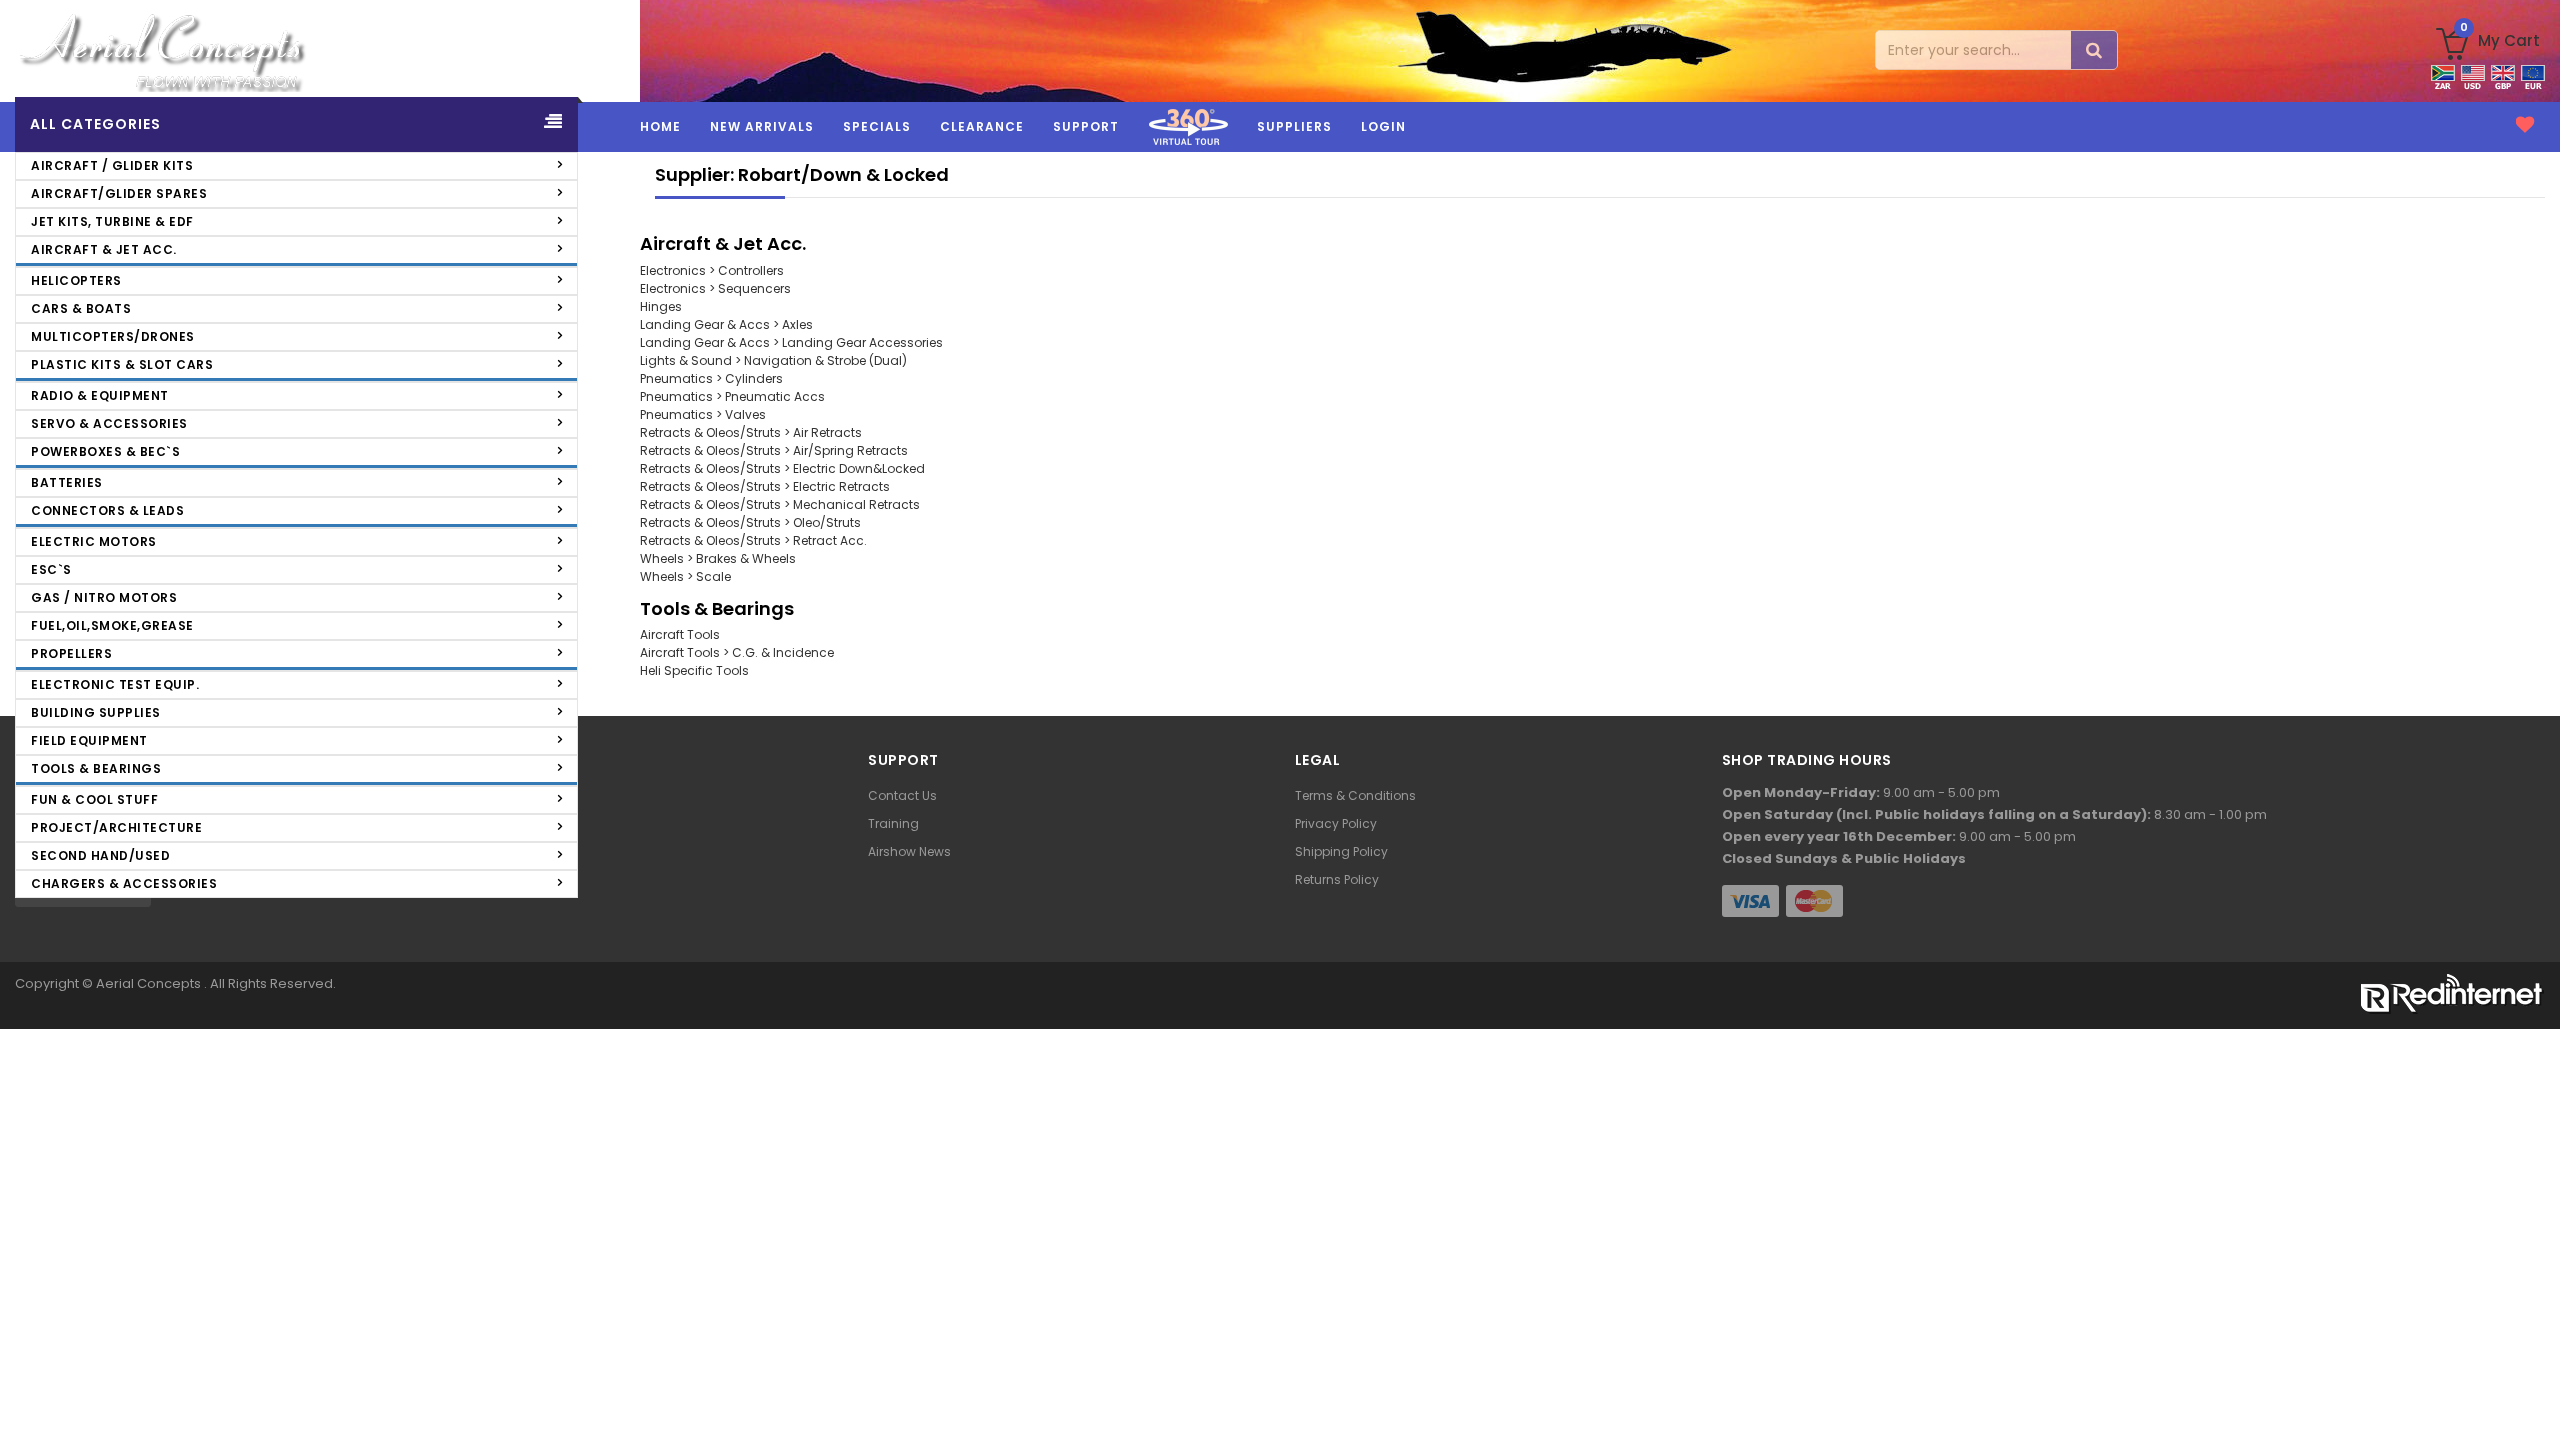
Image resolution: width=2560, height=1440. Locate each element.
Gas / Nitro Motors (104, 597)
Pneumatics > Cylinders (711, 378)
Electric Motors (94, 541)
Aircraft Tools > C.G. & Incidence (737, 652)
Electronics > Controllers (712, 270)
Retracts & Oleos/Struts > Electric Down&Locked (782, 468)
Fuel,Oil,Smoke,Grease (112, 625)
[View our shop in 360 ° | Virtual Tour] (1188, 148)
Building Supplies (96, 712)
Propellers (71, 653)
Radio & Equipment (100, 395)
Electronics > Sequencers (715, 288)
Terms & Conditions (1355, 795)
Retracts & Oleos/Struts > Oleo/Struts (750, 522)
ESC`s (51, 569)
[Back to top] (2530, 1387)
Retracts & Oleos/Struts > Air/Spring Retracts (774, 450)
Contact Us (902, 795)
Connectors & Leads (107, 510)
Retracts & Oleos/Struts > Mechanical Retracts (780, 504)
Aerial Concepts (150, 983)
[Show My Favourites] (2525, 125)
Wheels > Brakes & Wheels (718, 558)
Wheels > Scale (685, 576)
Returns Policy (1337, 879)
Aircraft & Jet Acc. (104, 249)
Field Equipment (89, 740)
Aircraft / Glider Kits (112, 165)
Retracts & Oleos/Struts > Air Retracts (751, 432)
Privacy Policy (1336, 823)
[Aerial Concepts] (320, 51)
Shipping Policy (1341, 851)
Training (893, 823)
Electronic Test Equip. (115, 684)
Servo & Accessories (109, 423)
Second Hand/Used (100, 855)
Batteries (67, 482)
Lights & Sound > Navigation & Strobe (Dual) (773, 360)
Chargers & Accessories (124, 883)
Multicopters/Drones (113, 336)
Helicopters (76, 280)
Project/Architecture (116, 827)
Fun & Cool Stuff (94, 799)
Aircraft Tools (680, 634)
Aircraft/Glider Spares (119, 193)
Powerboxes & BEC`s (105, 451)
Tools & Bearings (96, 768)
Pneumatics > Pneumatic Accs (732, 396)
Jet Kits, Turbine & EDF (112, 221)
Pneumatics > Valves (703, 414)
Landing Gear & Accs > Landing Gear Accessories (791, 342)
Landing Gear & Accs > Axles (726, 324)
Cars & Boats (81, 308)
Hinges (661, 306)
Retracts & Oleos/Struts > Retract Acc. (753, 540)
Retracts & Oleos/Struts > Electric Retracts (765, 486)
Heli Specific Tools (694, 670)
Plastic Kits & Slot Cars (122, 364)
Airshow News (909, 851)
